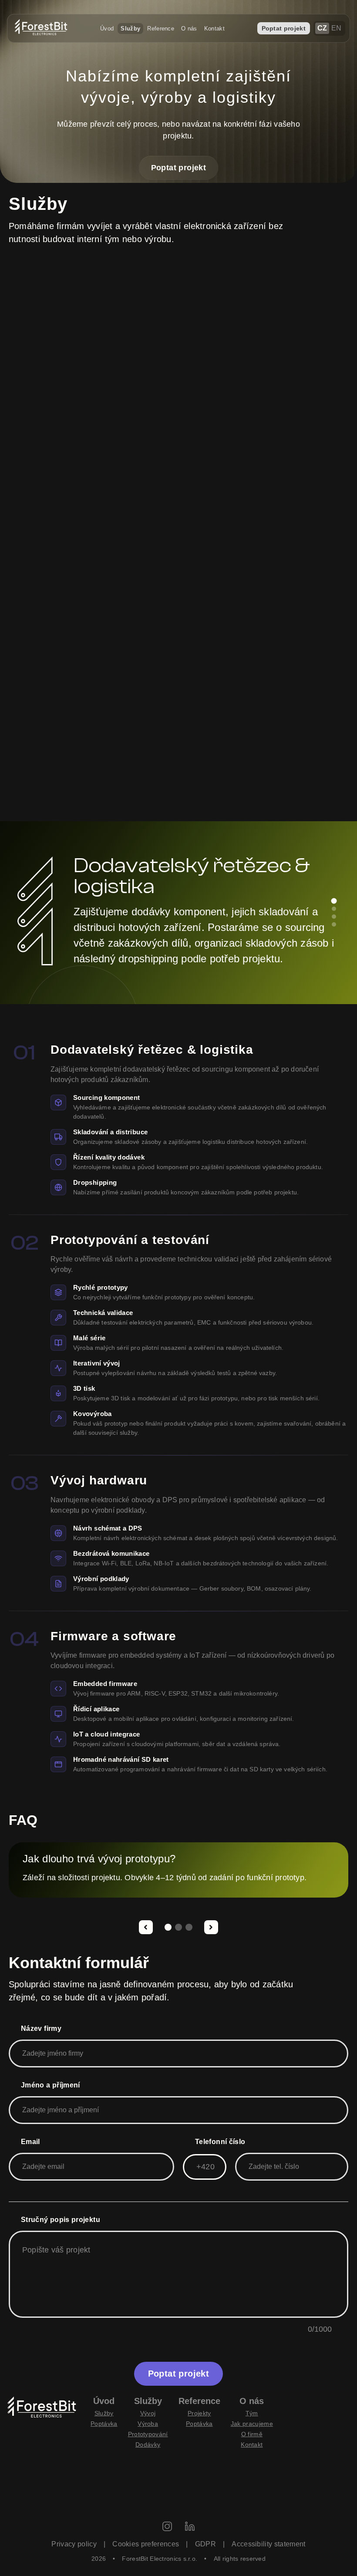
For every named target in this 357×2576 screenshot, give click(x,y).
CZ (322, 28)
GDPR (205, 2544)
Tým (252, 2413)
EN (337, 28)
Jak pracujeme (252, 2424)
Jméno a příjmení (51, 2085)
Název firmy (41, 2028)
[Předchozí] (146, 1927)
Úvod (107, 29)
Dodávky (148, 2445)
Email (30, 2142)
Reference (161, 29)
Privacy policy (74, 2544)
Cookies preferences (146, 2544)
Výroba (148, 2424)
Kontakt (214, 29)
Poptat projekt (284, 28)
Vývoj (148, 2413)
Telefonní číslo (220, 2142)
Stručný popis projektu (61, 2220)
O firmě (252, 2434)
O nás (189, 29)
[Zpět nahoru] (329, 2541)
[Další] (211, 1927)
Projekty (199, 2413)
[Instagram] (167, 2527)
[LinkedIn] (190, 2527)
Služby (130, 29)
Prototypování (148, 2434)
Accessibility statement (268, 2544)
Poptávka (104, 2424)
